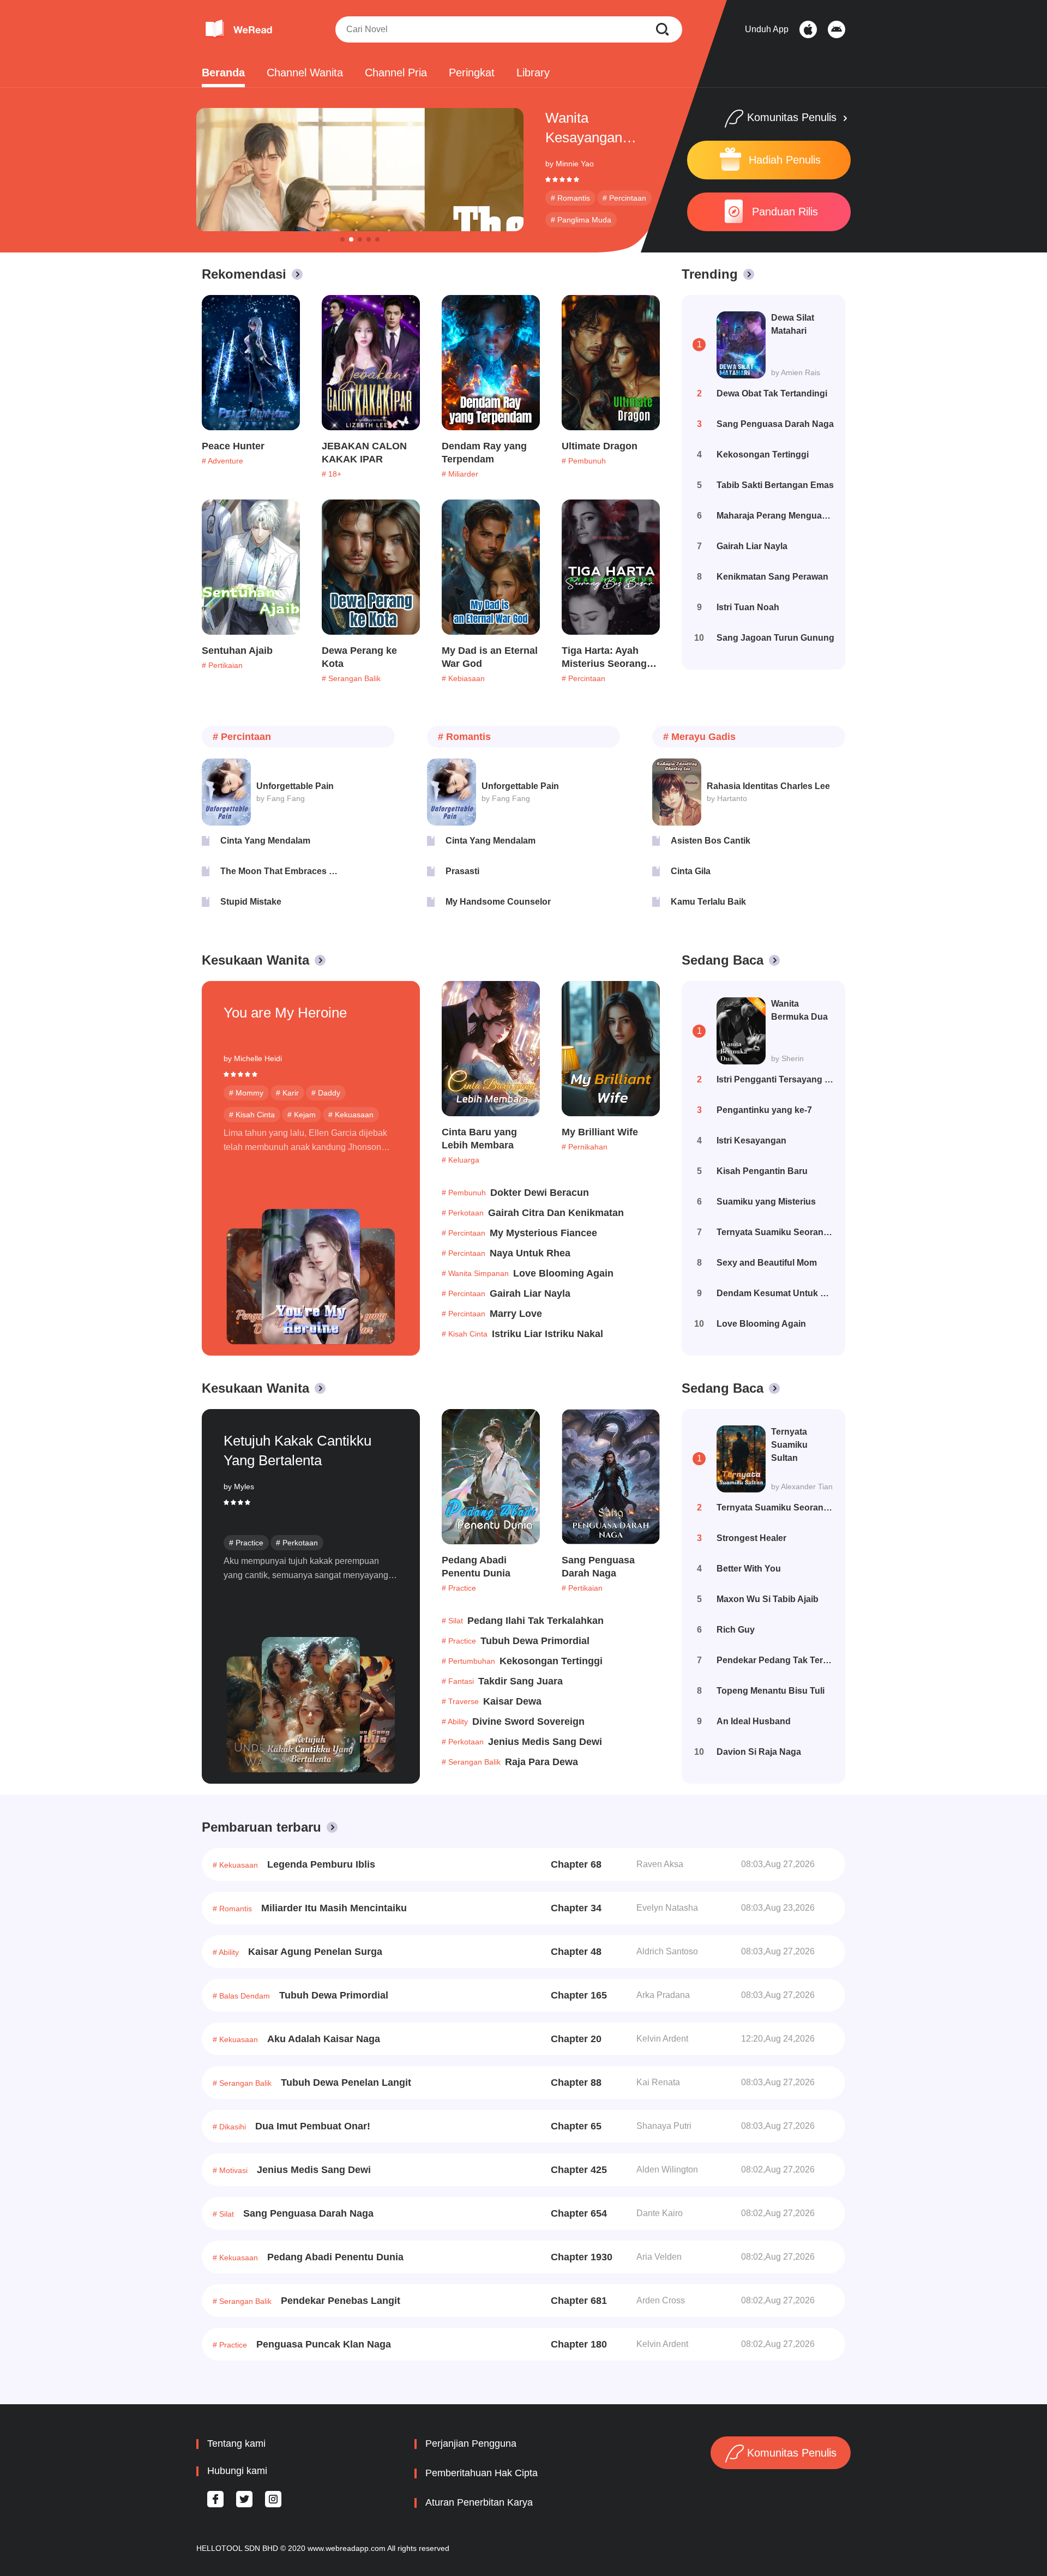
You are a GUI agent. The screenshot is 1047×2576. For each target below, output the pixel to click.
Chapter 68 (576, 1864)
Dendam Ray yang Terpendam (484, 453)
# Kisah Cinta (252, 1115)
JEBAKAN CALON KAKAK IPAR (364, 453)
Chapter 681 (579, 2301)
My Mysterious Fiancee (543, 1233)
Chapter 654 (579, 2213)
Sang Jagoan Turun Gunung (775, 638)
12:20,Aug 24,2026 (778, 2039)
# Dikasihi (229, 2127)
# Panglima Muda (581, 220)
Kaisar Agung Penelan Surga (315, 1952)
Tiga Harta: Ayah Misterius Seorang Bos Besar (604, 658)
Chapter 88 (576, 2083)
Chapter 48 (576, 1952)
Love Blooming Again (563, 1273)
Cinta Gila (691, 871)
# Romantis (570, 198)
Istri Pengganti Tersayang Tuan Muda (775, 1079)
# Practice (246, 1543)
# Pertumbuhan (468, 1661)
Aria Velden (659, 2257)
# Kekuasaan (351, 1115)
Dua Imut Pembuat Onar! (313, 2126)
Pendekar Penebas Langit (341, 2301)
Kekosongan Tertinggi (763, 455)
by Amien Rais (796, 372)
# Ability (455, 1722)
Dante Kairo (660, 2213)
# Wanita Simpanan (475, 1273)
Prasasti (462, 871)
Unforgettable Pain (295, 786)
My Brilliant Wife (600, 1132)
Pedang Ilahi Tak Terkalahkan (535, 1621)
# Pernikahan (585, 1147)
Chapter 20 (576, 2039)
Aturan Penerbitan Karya (479, 2502)
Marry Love (516, 1314)
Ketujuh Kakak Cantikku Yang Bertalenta (297, 1450)
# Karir (287, 1093)
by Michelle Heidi (253, 1058)
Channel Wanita (305, 73)
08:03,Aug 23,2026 (778, 1908)
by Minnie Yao (570, 164)
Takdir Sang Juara (521, 1681)
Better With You (749, 1569)
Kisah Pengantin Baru (762, 1171)
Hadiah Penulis (785, 160)
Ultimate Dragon (600, 446)
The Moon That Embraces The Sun (279, 871)
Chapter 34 (576, 1908)
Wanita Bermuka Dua (799, 1010)
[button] (342, 239)
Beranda (223, 73)
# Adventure (222, 461)
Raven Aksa (660, 1864)
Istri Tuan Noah (748, 607)
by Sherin (787, 1058)
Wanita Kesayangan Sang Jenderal (590, 128)
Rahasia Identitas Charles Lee (768, 786)
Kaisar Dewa (512, 1701)
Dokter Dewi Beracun (540, 1193)
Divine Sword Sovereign (528, 1722)
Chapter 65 (576, 2126)
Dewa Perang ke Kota (359, 657)
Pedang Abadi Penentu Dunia (476, 1567)
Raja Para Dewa (541, 1762)
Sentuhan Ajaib (237, 651)
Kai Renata (658, 2082)
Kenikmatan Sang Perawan (772, 577)
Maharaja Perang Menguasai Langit (775, 516)
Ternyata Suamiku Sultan (789, 1445)
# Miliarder (460, 474)
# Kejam (302, 1115)
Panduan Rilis (785, 212)
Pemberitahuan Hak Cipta (482, 2473)
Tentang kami (236, 2443)
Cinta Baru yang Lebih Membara (479, 1139)
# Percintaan (624, 198)
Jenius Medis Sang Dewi (545, 1742)
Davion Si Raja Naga (759, 1752)
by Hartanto (727, 798)
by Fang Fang (281, 798)
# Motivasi (230, 2170)
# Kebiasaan (463, 678)
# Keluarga (461, 1160)
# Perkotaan (463, 1213)
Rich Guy (736, 1630)
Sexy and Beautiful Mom (767, 1263)
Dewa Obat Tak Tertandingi (772, 393)
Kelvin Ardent (662, 2039)
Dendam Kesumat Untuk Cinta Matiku (775, 1293)
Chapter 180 (579, 2344)
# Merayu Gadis (699, 737)
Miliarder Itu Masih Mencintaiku (334, 1908)
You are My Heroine (285, 1013)
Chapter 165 (579, 1995)
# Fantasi (458, 1681)
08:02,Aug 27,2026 (778, 2169)
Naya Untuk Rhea (530, 1253)
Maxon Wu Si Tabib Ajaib (768, 1599)
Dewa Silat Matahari (793, 324)
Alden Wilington (667, 2169)
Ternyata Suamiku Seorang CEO (775, 1232)
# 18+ (332, 474)
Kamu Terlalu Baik (708, 902)
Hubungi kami (237, 2471)
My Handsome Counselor (498, 902)
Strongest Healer (751, 1538)
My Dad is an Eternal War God (490, 657)
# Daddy (326, 1093)
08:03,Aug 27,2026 (778, 1864)
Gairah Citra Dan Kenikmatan (556, 1213)
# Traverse (460, 1701)
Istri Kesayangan (751, 1140)
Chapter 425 (579, 2170)
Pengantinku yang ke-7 (764, 1110)
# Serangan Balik (351, 678)
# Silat (452, 1621)
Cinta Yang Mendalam (265, 841)
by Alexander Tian (802, 1486)
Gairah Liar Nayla (752, 546)
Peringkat (472, 73)
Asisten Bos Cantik (711, 841)
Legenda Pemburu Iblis (321, 1864)
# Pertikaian (222, 665)
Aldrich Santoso (667, 1951)
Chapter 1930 (582, 2257)
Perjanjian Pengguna (471, 2443)
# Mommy (246, 1093)
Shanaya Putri (664, 2126)
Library (533, 73)
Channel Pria (396, 73)
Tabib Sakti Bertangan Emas (775, 485)
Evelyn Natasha (667, 1908)
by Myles (239, 1486)
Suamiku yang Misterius (766, 1202)
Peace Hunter (233, 446)
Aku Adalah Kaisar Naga (324, 2039)
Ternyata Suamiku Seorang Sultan (775, 1507)
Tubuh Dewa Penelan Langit (346, 2083)
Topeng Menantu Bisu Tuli (771, 1691)
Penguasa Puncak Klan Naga (324, 2344)
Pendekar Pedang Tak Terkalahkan (775, 1660)
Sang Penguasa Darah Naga (775, 424)
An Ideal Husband (754, 1721)
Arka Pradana (663, 1995)
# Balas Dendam (241, 1996)
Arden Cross (661, 2300)
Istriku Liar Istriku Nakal (547, 1334)
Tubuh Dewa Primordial (535, 1641)
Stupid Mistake (251, 902)
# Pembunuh (584, 461)
